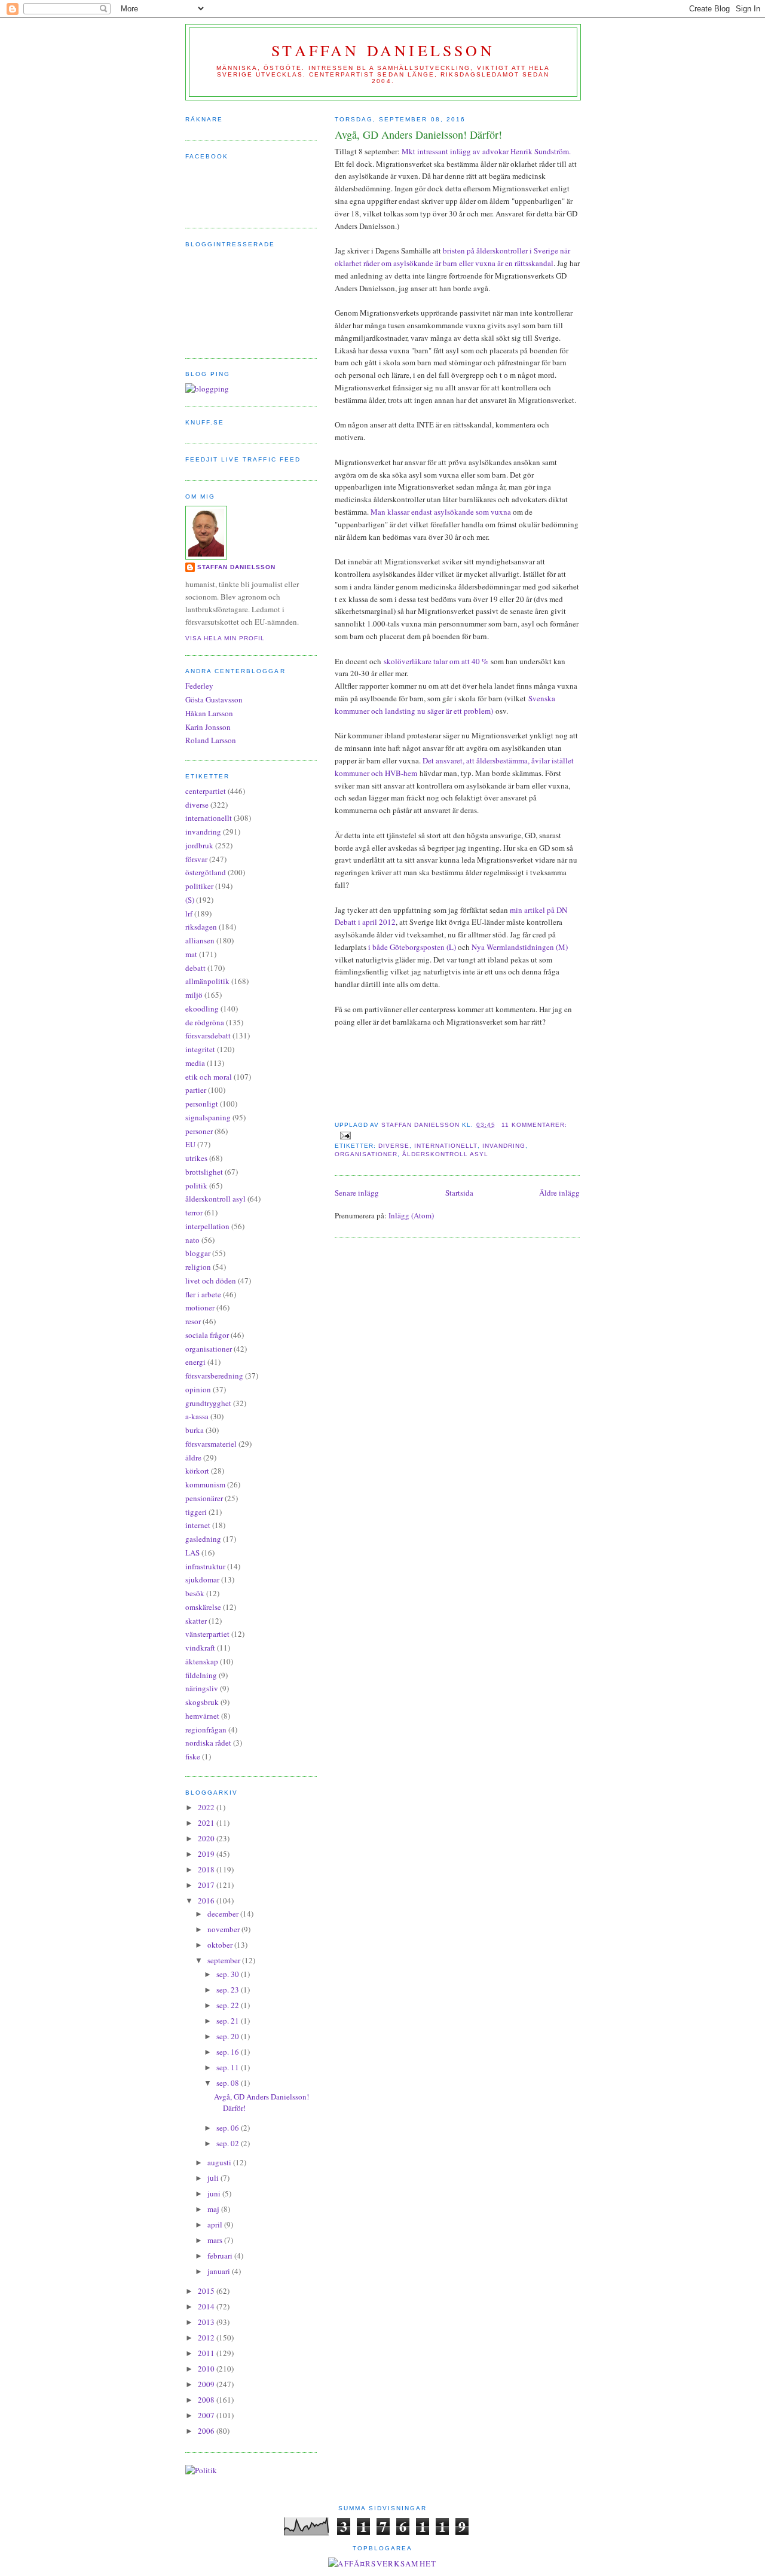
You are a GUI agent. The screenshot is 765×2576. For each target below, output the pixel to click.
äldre (193, 1457)
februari (221, 2256)
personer (199, 1131)
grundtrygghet (208, 1403)
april (216, 2224)
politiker (199, 886)
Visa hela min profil (225, 638)
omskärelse (203, 1607)
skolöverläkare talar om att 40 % (437, 661)
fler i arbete (203, 1294)
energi (195, 1362)
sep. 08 (229, 2083)
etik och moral (209, 1077)
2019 (207, 1854)
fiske (193, 1756)
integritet (200, 1049)
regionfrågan (206, 1729)
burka (195, 1430)
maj (214, 2209)
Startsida (459, 1193)
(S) (190, 900)
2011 (207, 2353)
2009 (207, 2384)
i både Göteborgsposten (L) (412, 947)
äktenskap (202, 1661)
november (224, 1929)
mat (191, 954)
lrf (189, 913)
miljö (194, 995)
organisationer (366, 1154)
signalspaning (208, 1117)
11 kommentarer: (534, 1125)
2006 (207, 2431)
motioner (200, 1307)
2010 (207, 2369)
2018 (207, 1869)
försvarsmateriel (211, 1444)
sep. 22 (229, 2005)
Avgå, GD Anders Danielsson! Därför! (418, 135)
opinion (198, 1389)
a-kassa (197, 1416)
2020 (207, 1838)
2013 (207, 2322)
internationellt (446, 1146)
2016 (207, 1900)
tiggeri (196, 1512)
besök (195, 1593)
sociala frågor (207, 1335)
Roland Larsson (211, 740)
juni (215, 2193)
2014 (207, 2306)
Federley (199, 686)
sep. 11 (229, 2067)
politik (196, 1185)
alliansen (200, 940)
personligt (202, 1104)
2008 (207, 2400)
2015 (207, 2291)
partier (196, 1090)
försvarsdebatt (208, 1035)
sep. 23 (229, 1990)
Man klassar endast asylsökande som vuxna (440, 512)
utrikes (196, 1158)
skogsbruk (202, 1702)
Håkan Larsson (209, 713)
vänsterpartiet (207, 1634)
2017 (207, 1885)
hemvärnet (202, 1716)
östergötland (206, 872)
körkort (197, 1471)
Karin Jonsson (208, 727)
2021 (207, 1823)
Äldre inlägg (559, 1193)
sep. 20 (229, 2036)
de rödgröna (205, 1022)
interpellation (207, 1226)
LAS (192, 1553)
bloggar (198, 1253)
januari (220, 2271)
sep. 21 (229, 2021)
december (224, 1914)
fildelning (201, 1675)
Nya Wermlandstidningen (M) (520, 947)
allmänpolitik (207, 981)
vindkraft (200, 1648)
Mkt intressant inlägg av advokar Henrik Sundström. (486, 151)
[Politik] (201, 2470)
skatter (196, 1621)
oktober (221, 1945)
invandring (504, 1146)
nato (192, 1240)
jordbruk (199, 845)
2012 (207, 2337)
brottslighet (204, 1172)
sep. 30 (229, 1974)
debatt (195, 968)
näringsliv (202, 1688)
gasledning (203, 1539)
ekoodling (202, 1009)
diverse (394, 1146)
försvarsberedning (214, 1376)
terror (194, 1212)
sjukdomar (202, 1579)
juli (214, 2178)
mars (216, 2240)
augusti (220, 2162)
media (195, 1063)
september (225, 1960)
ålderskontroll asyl (445, 1154)
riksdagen (201, 927)
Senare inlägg (357, 1193)
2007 (207, 2415)
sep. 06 (229, 2128)
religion (198, 1267)
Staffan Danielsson (383, 50)
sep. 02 (229, 2143)
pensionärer (204, 1498)
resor (193, 1321)
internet (198, 1525)
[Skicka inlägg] (345, 1135)
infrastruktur (205, 1566)
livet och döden (211, 1281)
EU (190, 1144)
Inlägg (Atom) (411, 1215)
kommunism (205, 1484)
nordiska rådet (208, 1743)
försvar (196, 859)
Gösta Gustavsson (214, 699)
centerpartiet (206, 791)
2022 (207, 1807)
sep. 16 (229, 2052)
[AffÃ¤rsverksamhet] (382, 2563)
